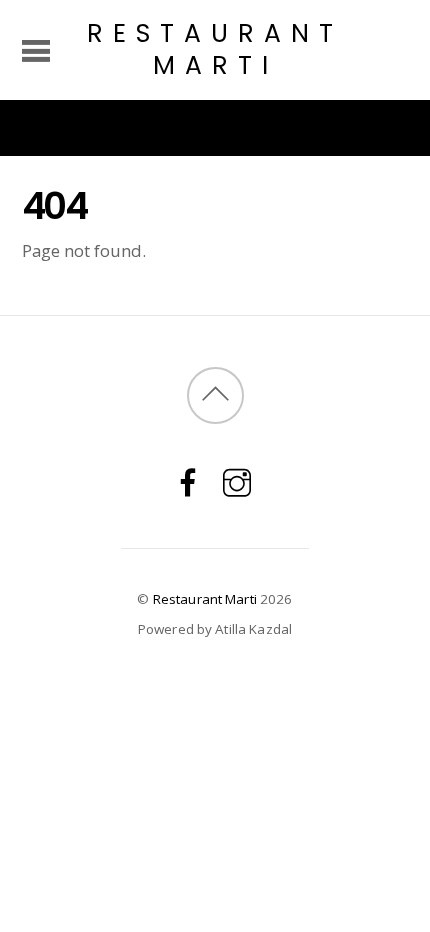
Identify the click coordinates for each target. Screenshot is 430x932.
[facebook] (188, 481)
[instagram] (237, 481)
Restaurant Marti (205, 599)
